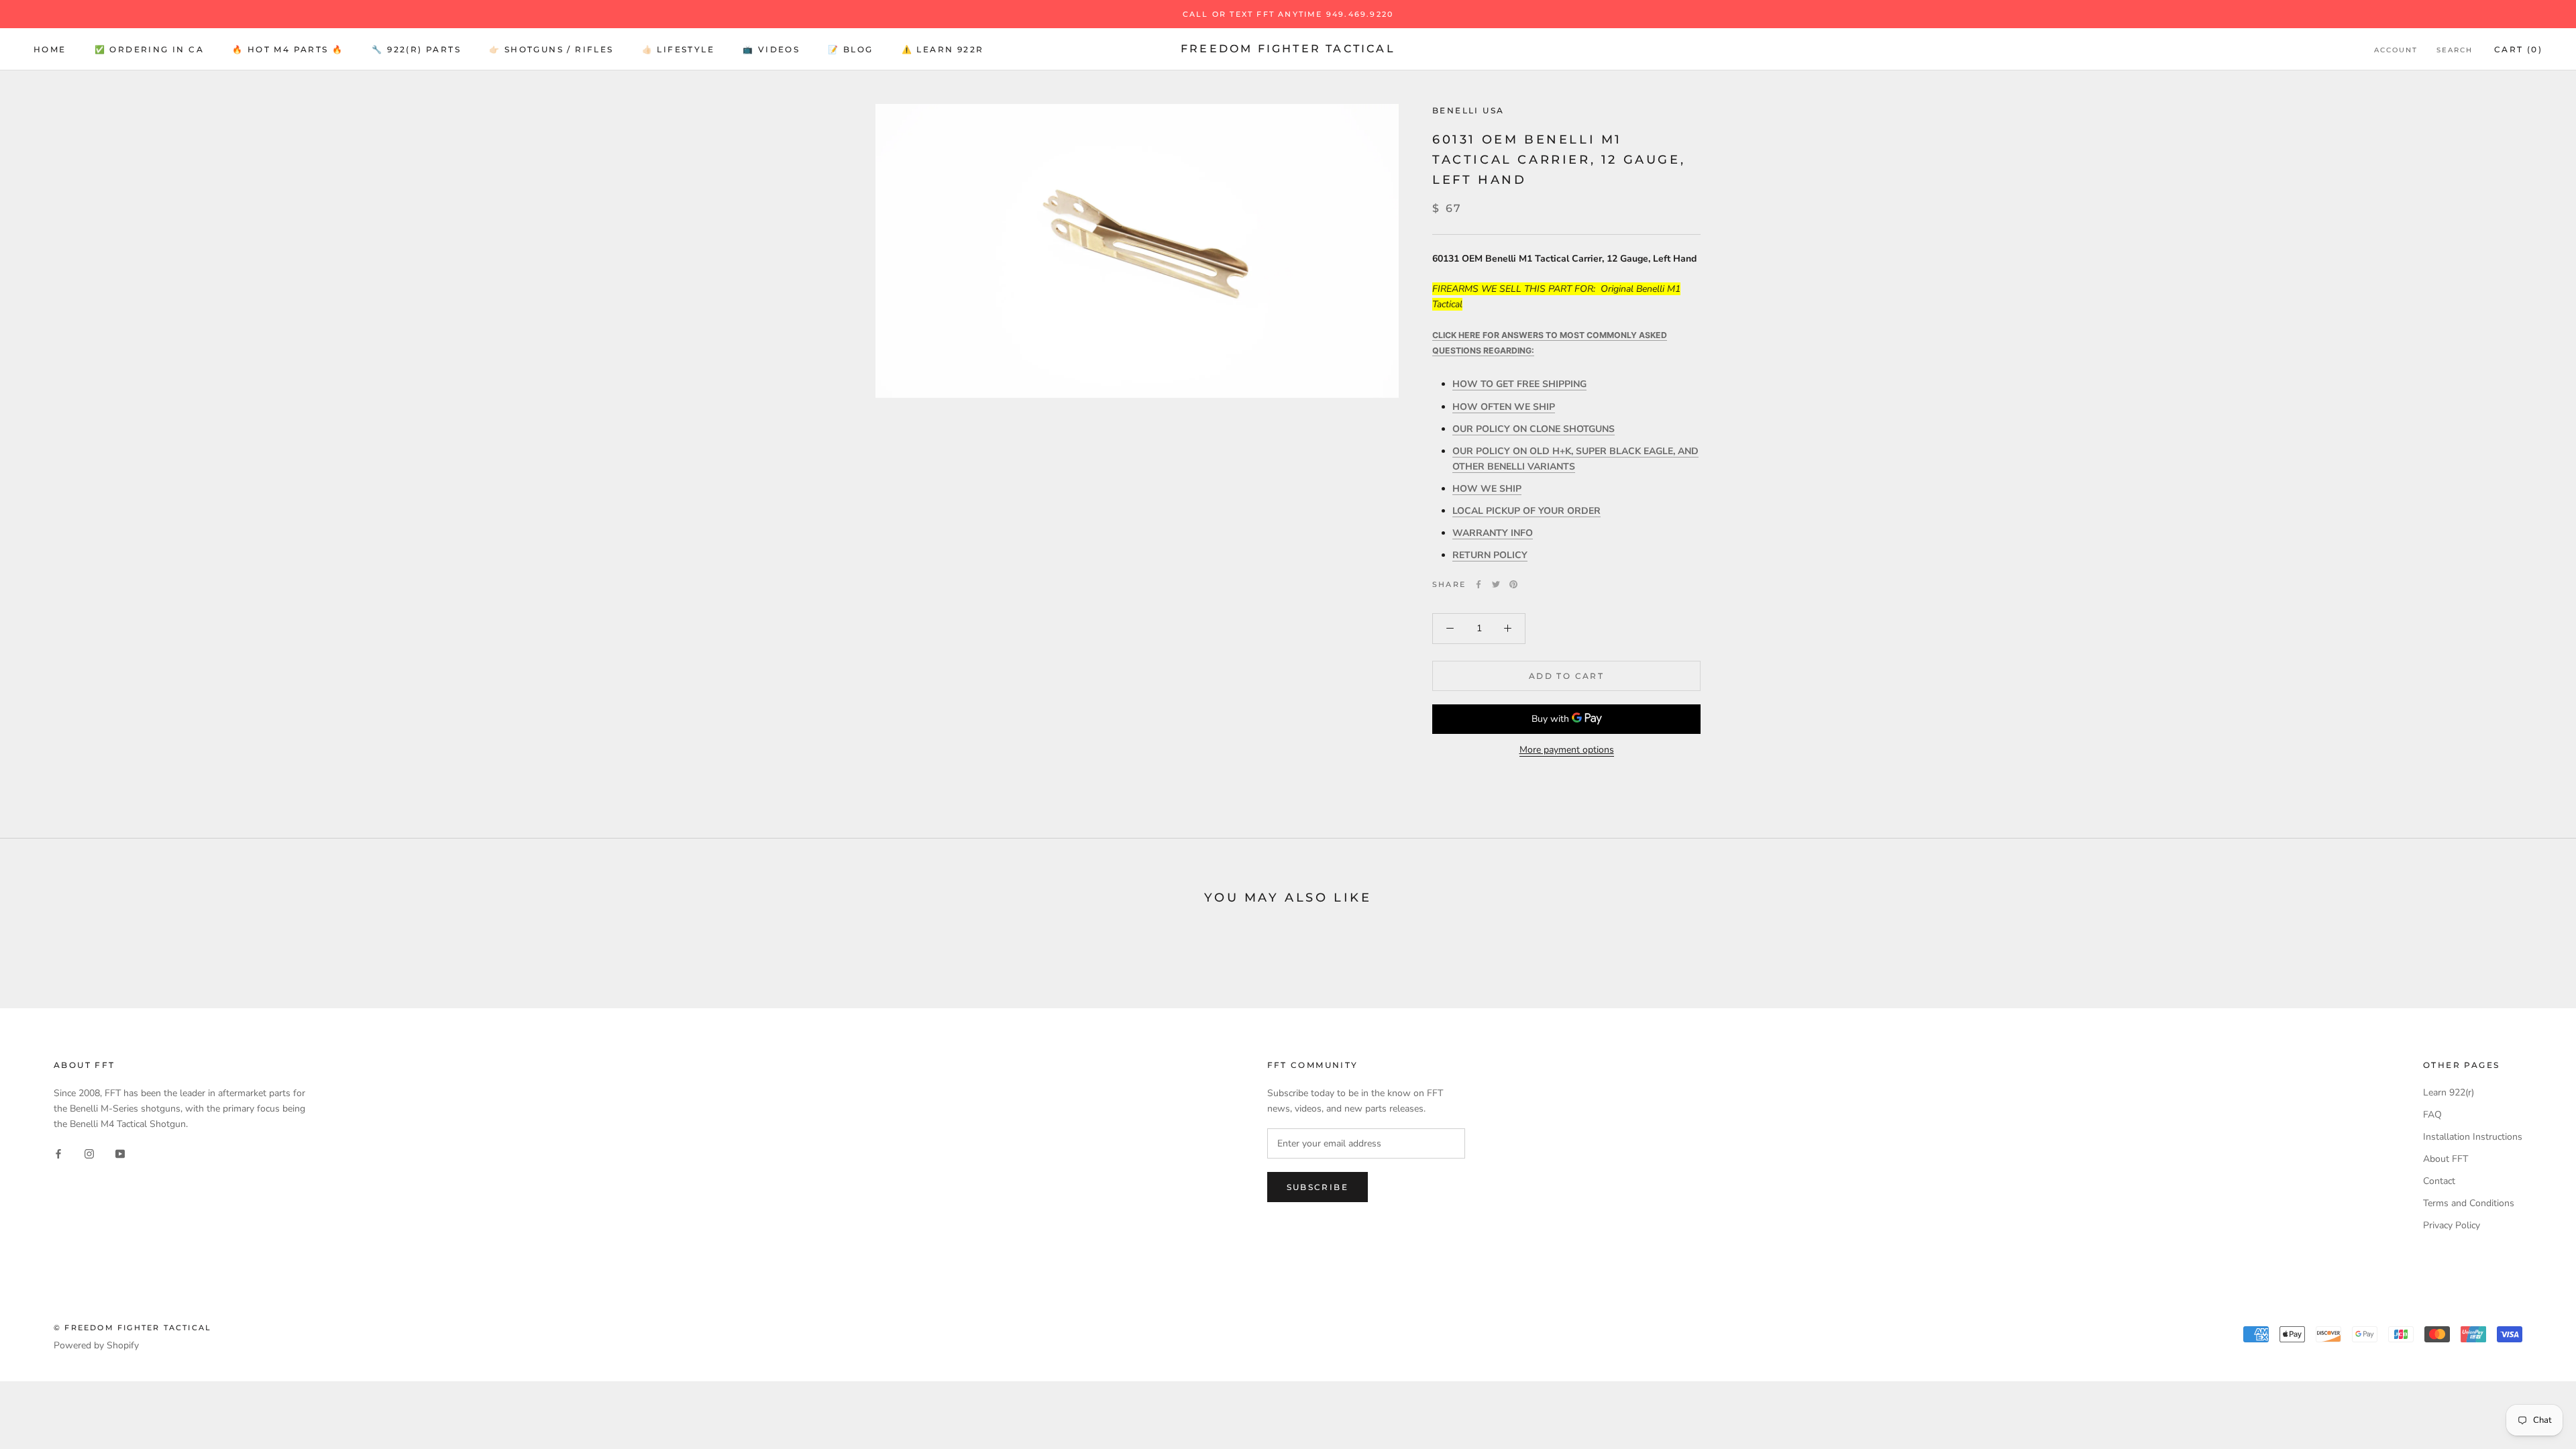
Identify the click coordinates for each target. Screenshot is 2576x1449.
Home (50, 49)
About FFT (2446, 1159)
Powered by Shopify (96, 1345)
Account (2396, 50)
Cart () (2518, 49)
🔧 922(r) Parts (416, 49)
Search (2455, 50)
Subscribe (1318, 1187)
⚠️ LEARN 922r (943, 49)
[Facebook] (1479, 584)
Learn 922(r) (2449, 1092)
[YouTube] (120, 1153)
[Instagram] (89, 1153)
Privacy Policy (2452, 1225)
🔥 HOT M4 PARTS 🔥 (288, 49)
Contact (2439, 1181)
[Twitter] (1496, 584)
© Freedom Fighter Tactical (132, 1328)
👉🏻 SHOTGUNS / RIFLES (551, 49)
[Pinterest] (1513, 584)
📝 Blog (850, 49)
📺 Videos (771, 49)
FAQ (2432, 1115)
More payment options (1567, 750)
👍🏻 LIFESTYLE (678, 49)
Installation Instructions (2473, 1137)
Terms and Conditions (2469, 1203)
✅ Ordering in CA (149, 49)
